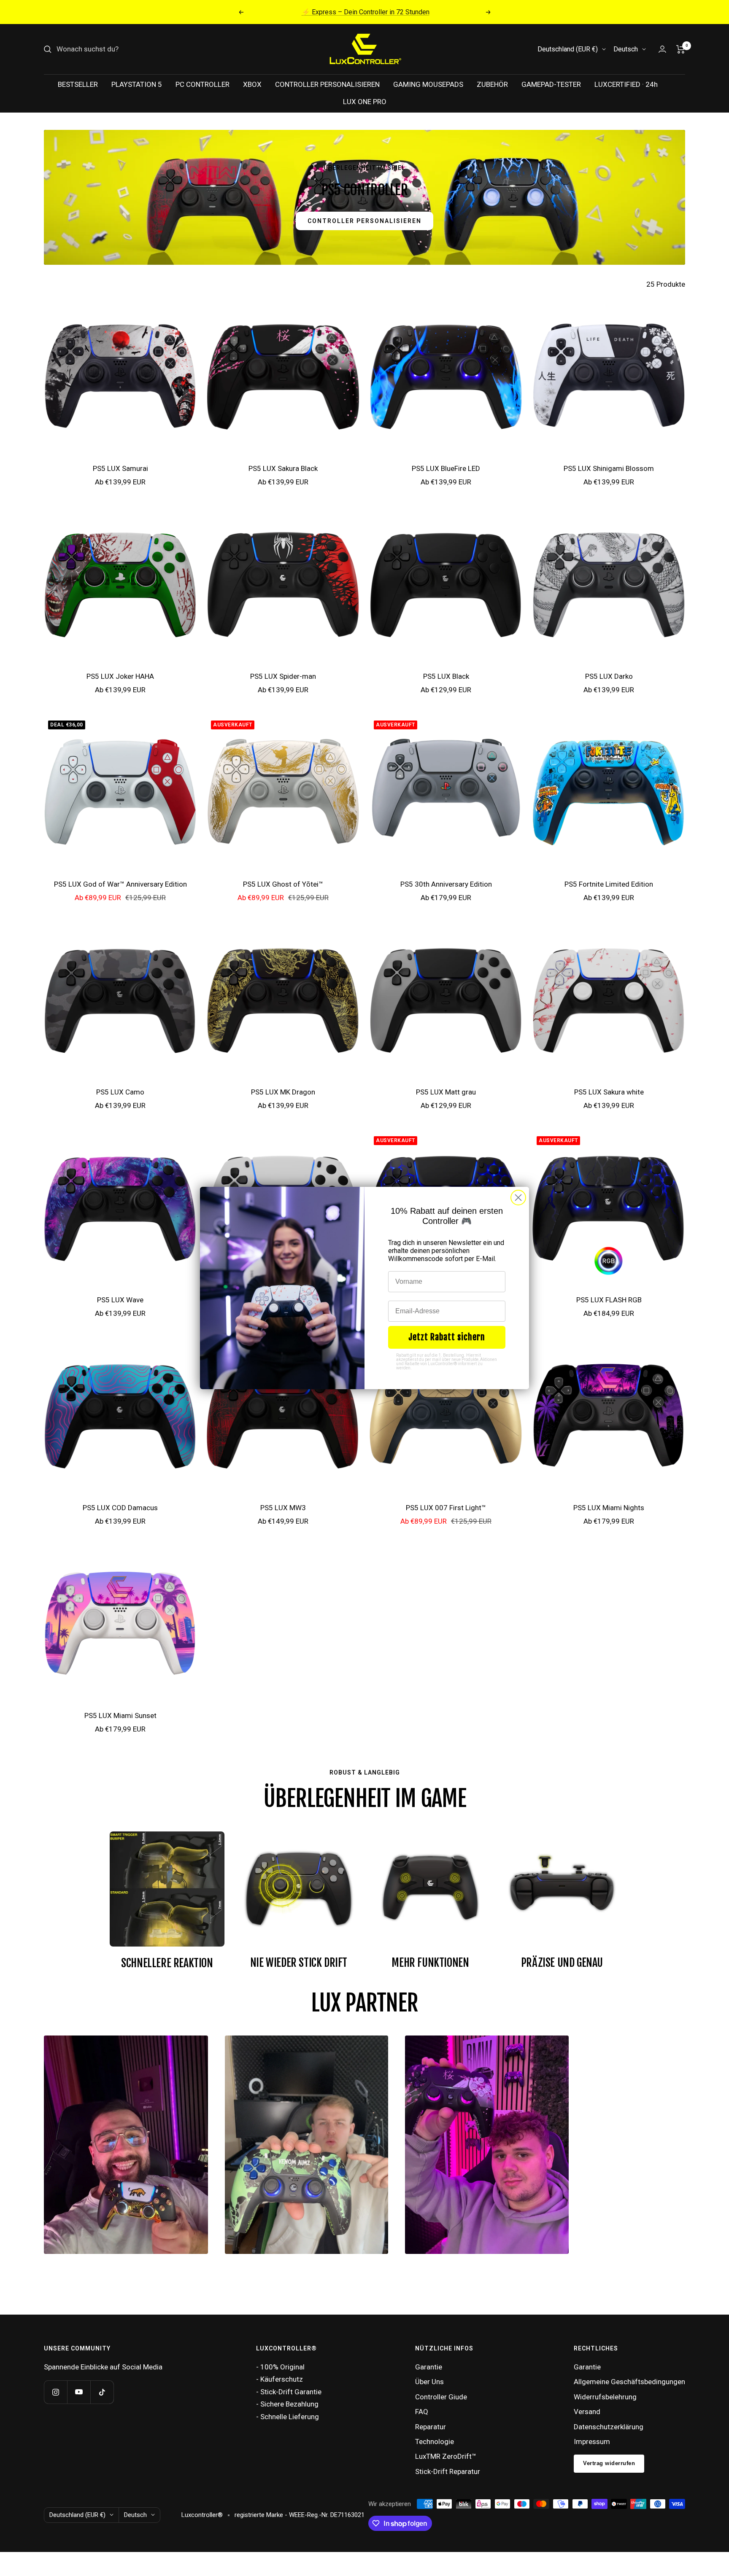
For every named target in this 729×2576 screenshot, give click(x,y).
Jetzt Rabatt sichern (447, 1337)
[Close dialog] (518, 1198)
